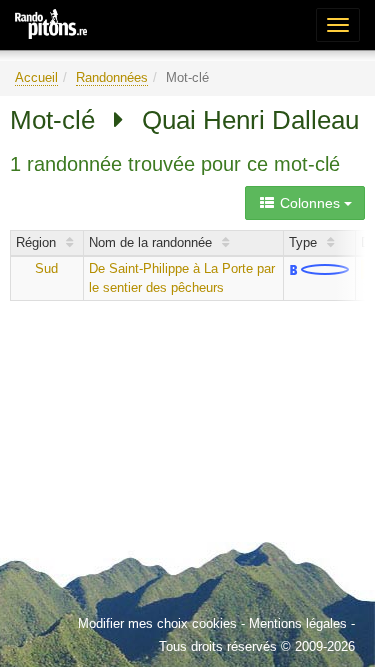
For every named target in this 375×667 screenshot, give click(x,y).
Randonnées (112, 77)
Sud (46, 268)
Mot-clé (52, 120)
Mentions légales (298, 623)
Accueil (36, 77)
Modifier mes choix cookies (157, 623)
